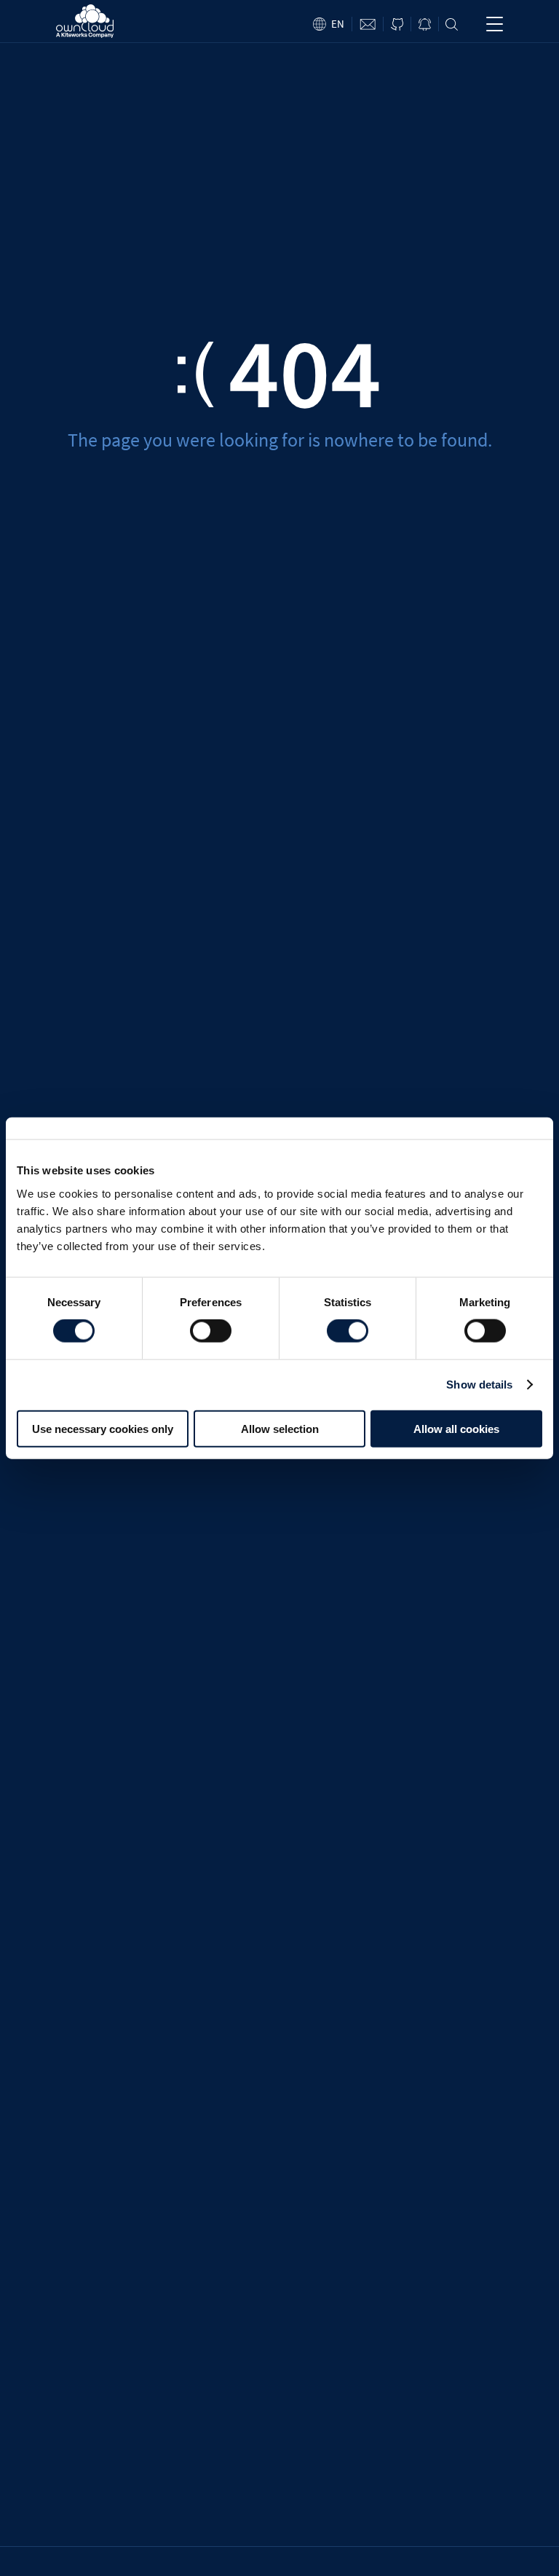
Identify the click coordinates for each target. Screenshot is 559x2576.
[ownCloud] (85, 21)
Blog (425, 24)
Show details (479, 1385)
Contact (368, 24)
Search (452, 24)
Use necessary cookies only (103, 1428)
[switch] (211, 1331)
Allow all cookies (456, 1428)
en (338, 24)
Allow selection (280, 1428)
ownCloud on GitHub (397, 24)
